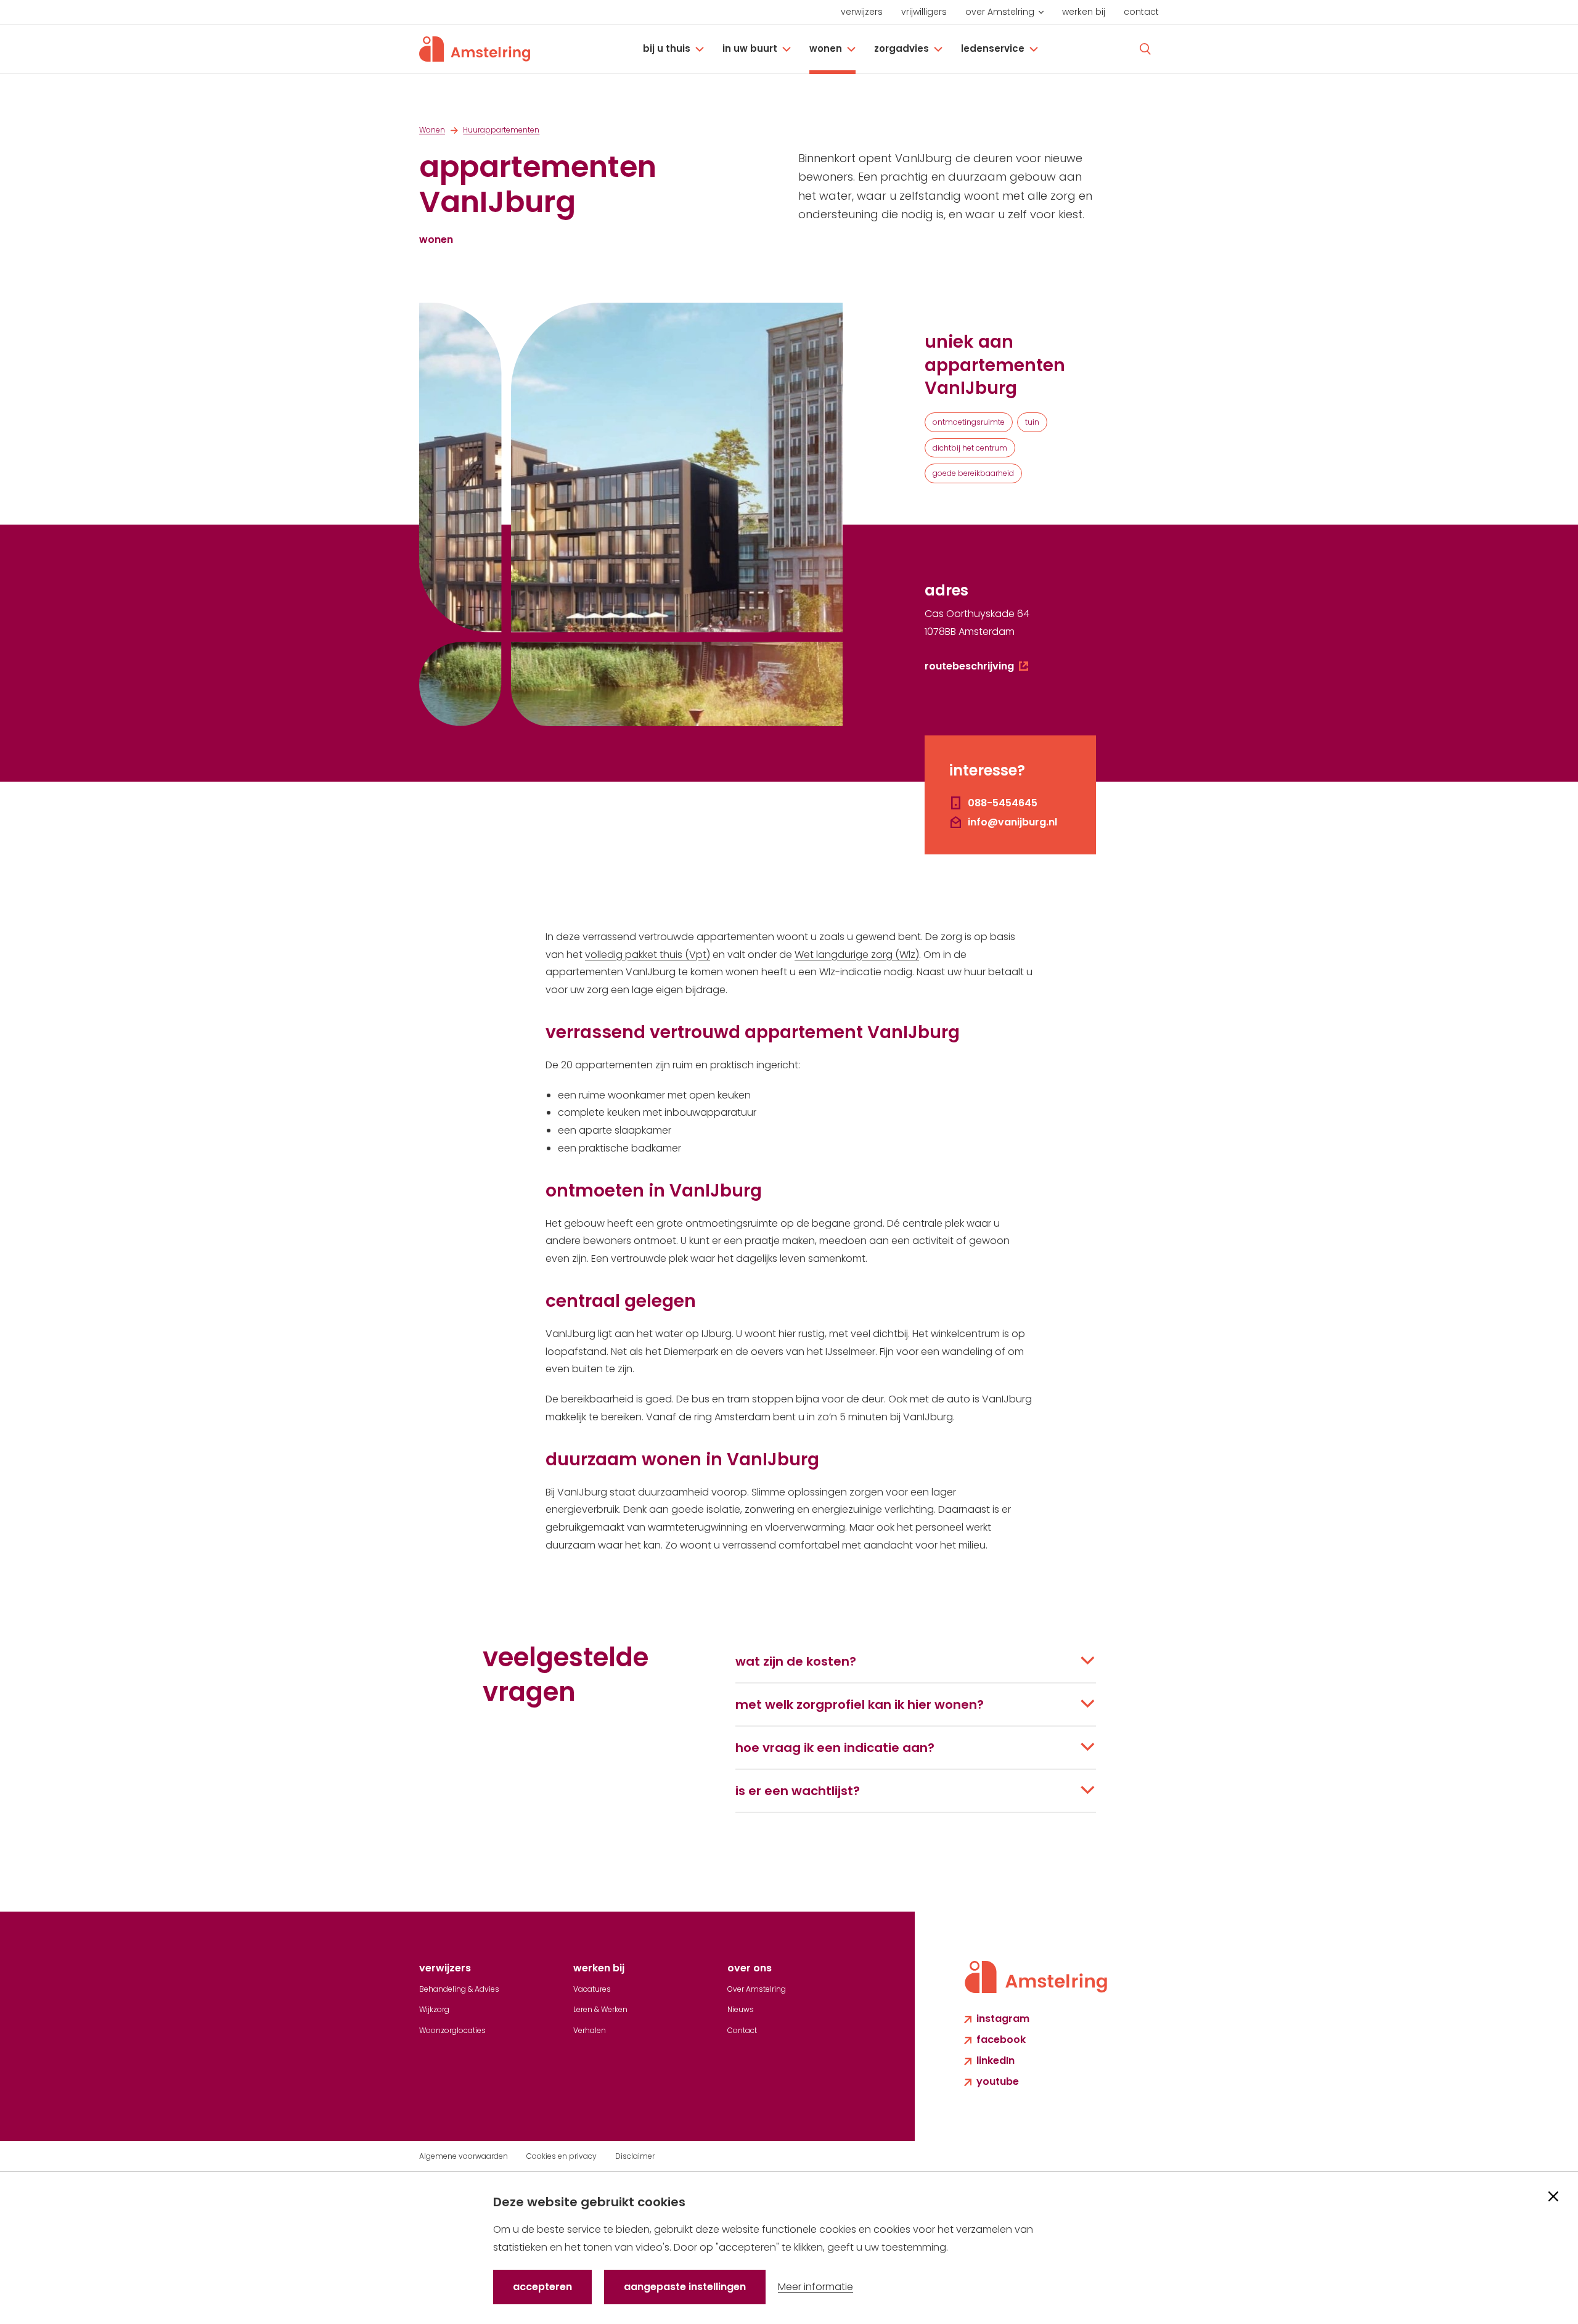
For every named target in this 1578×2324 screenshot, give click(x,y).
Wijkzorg (434, 2009)
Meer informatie (816, 2287)
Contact (1141, 12)
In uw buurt (750, 48)
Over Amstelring (1000, 12)
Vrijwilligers (924, 12)
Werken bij (1084, 12)
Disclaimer (635, 2156)
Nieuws (741, 2009)
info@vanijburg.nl (1012, 822)
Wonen (826, 48)
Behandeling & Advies (459, 1989)
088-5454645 (1003, 803)
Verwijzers (862, 12)
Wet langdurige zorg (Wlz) (857, 955)
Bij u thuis (667, 48)
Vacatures (592, 1989)
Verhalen (590, 2030)
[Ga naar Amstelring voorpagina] (475, 49)
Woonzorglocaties (452, 2030)
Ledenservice (993, 48)
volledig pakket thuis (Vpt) (648, 955)
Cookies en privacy (562, 2156)
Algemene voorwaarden (464, 2156)
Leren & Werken (600, 2009)
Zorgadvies (901, 48)
